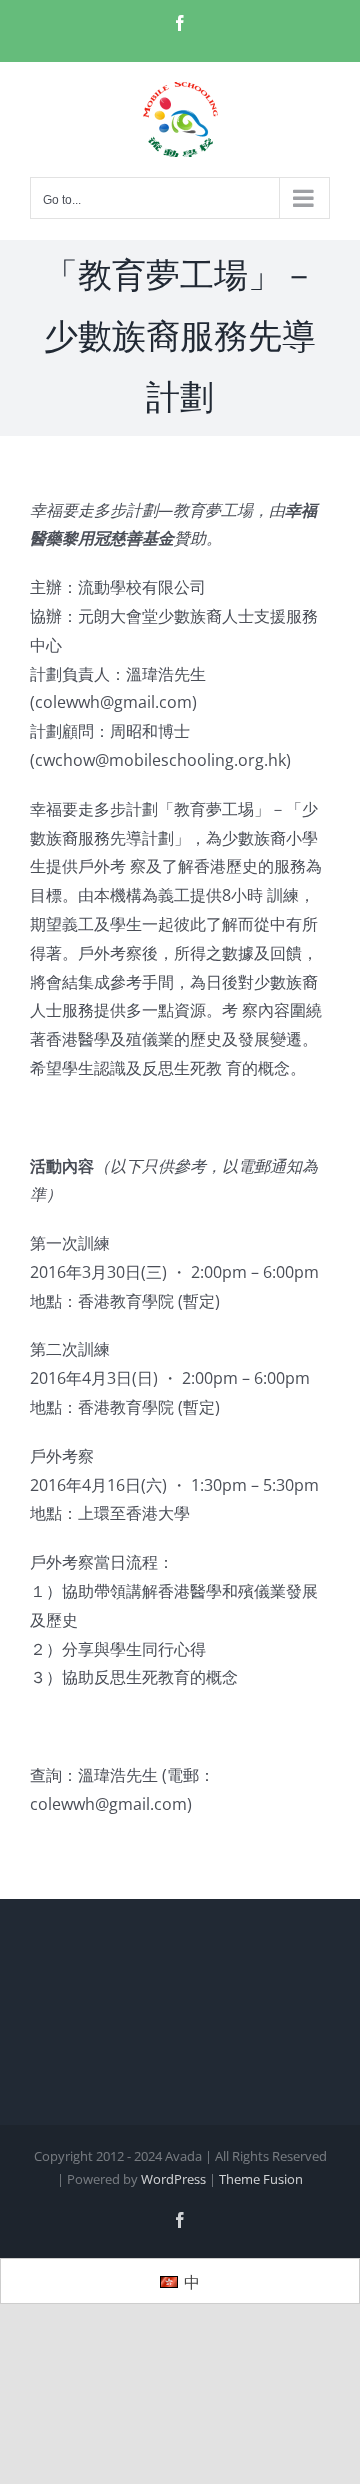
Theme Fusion (261, 2179)
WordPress (173, 2179)
